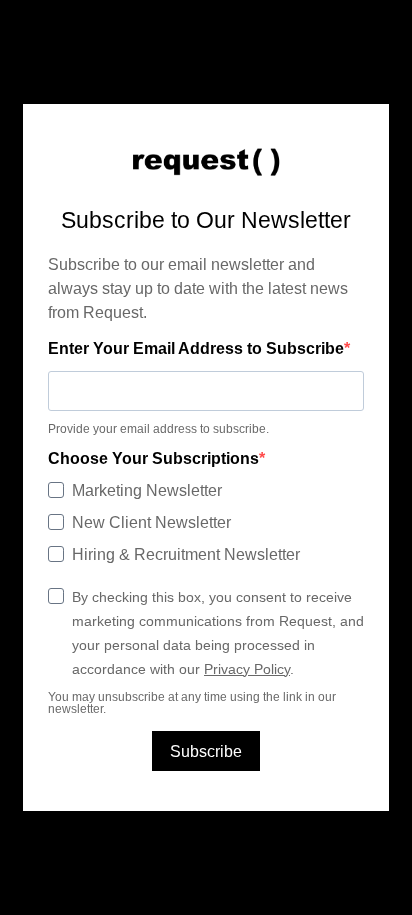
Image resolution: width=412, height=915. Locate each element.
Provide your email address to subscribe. (158, 429)
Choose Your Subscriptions (153, 459)
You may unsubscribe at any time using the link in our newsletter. (192, 703)
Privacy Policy (247, 669)
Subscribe (206, 751)
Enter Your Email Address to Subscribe (196, 349)
